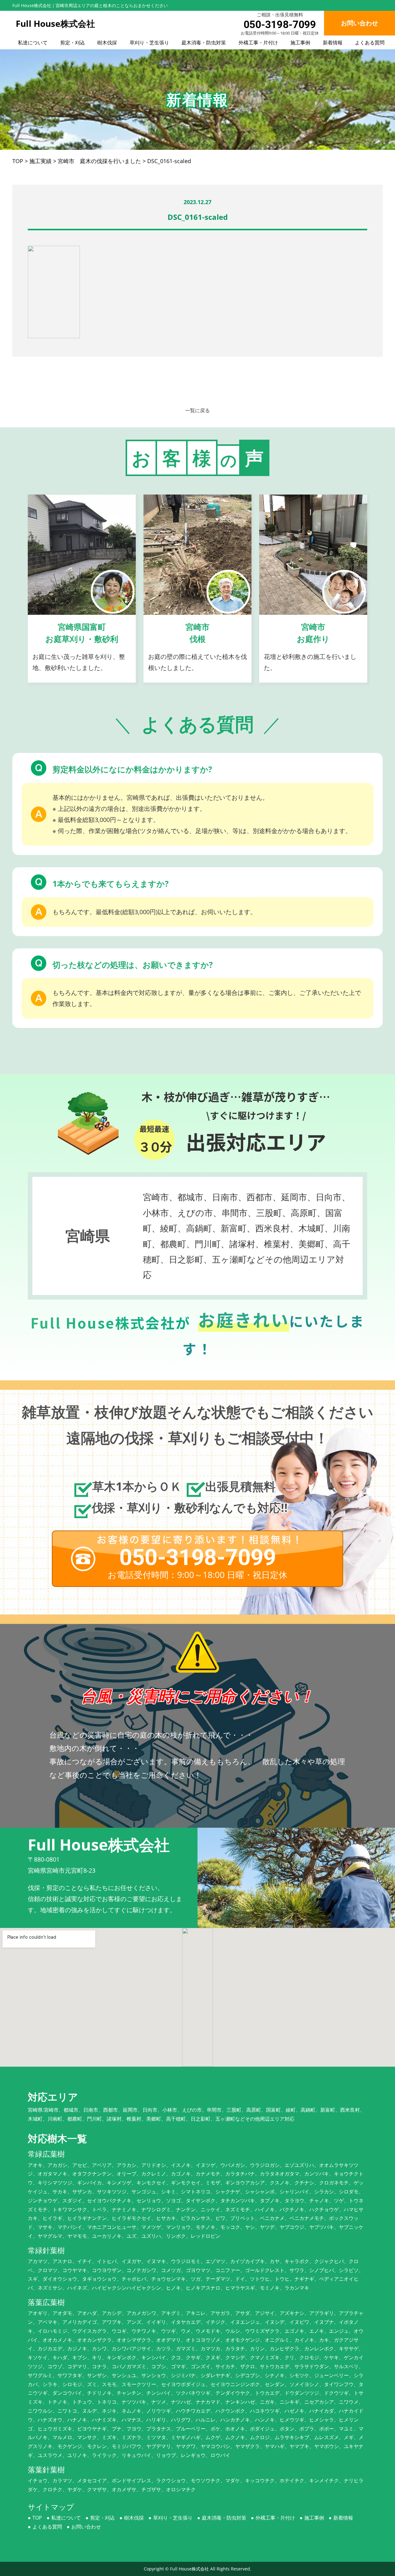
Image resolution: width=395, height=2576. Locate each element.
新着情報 (333, 43)
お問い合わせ (86, 2527)
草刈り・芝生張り (149, 43)
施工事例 (300, 43)
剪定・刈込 (73, 43)
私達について (33, 43)
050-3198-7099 (280, 25)
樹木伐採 (107, 43)
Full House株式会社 (189, 2569)
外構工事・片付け (258, 43)
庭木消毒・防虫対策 (204, 43)
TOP (37, 2518)
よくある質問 (370, 43)
